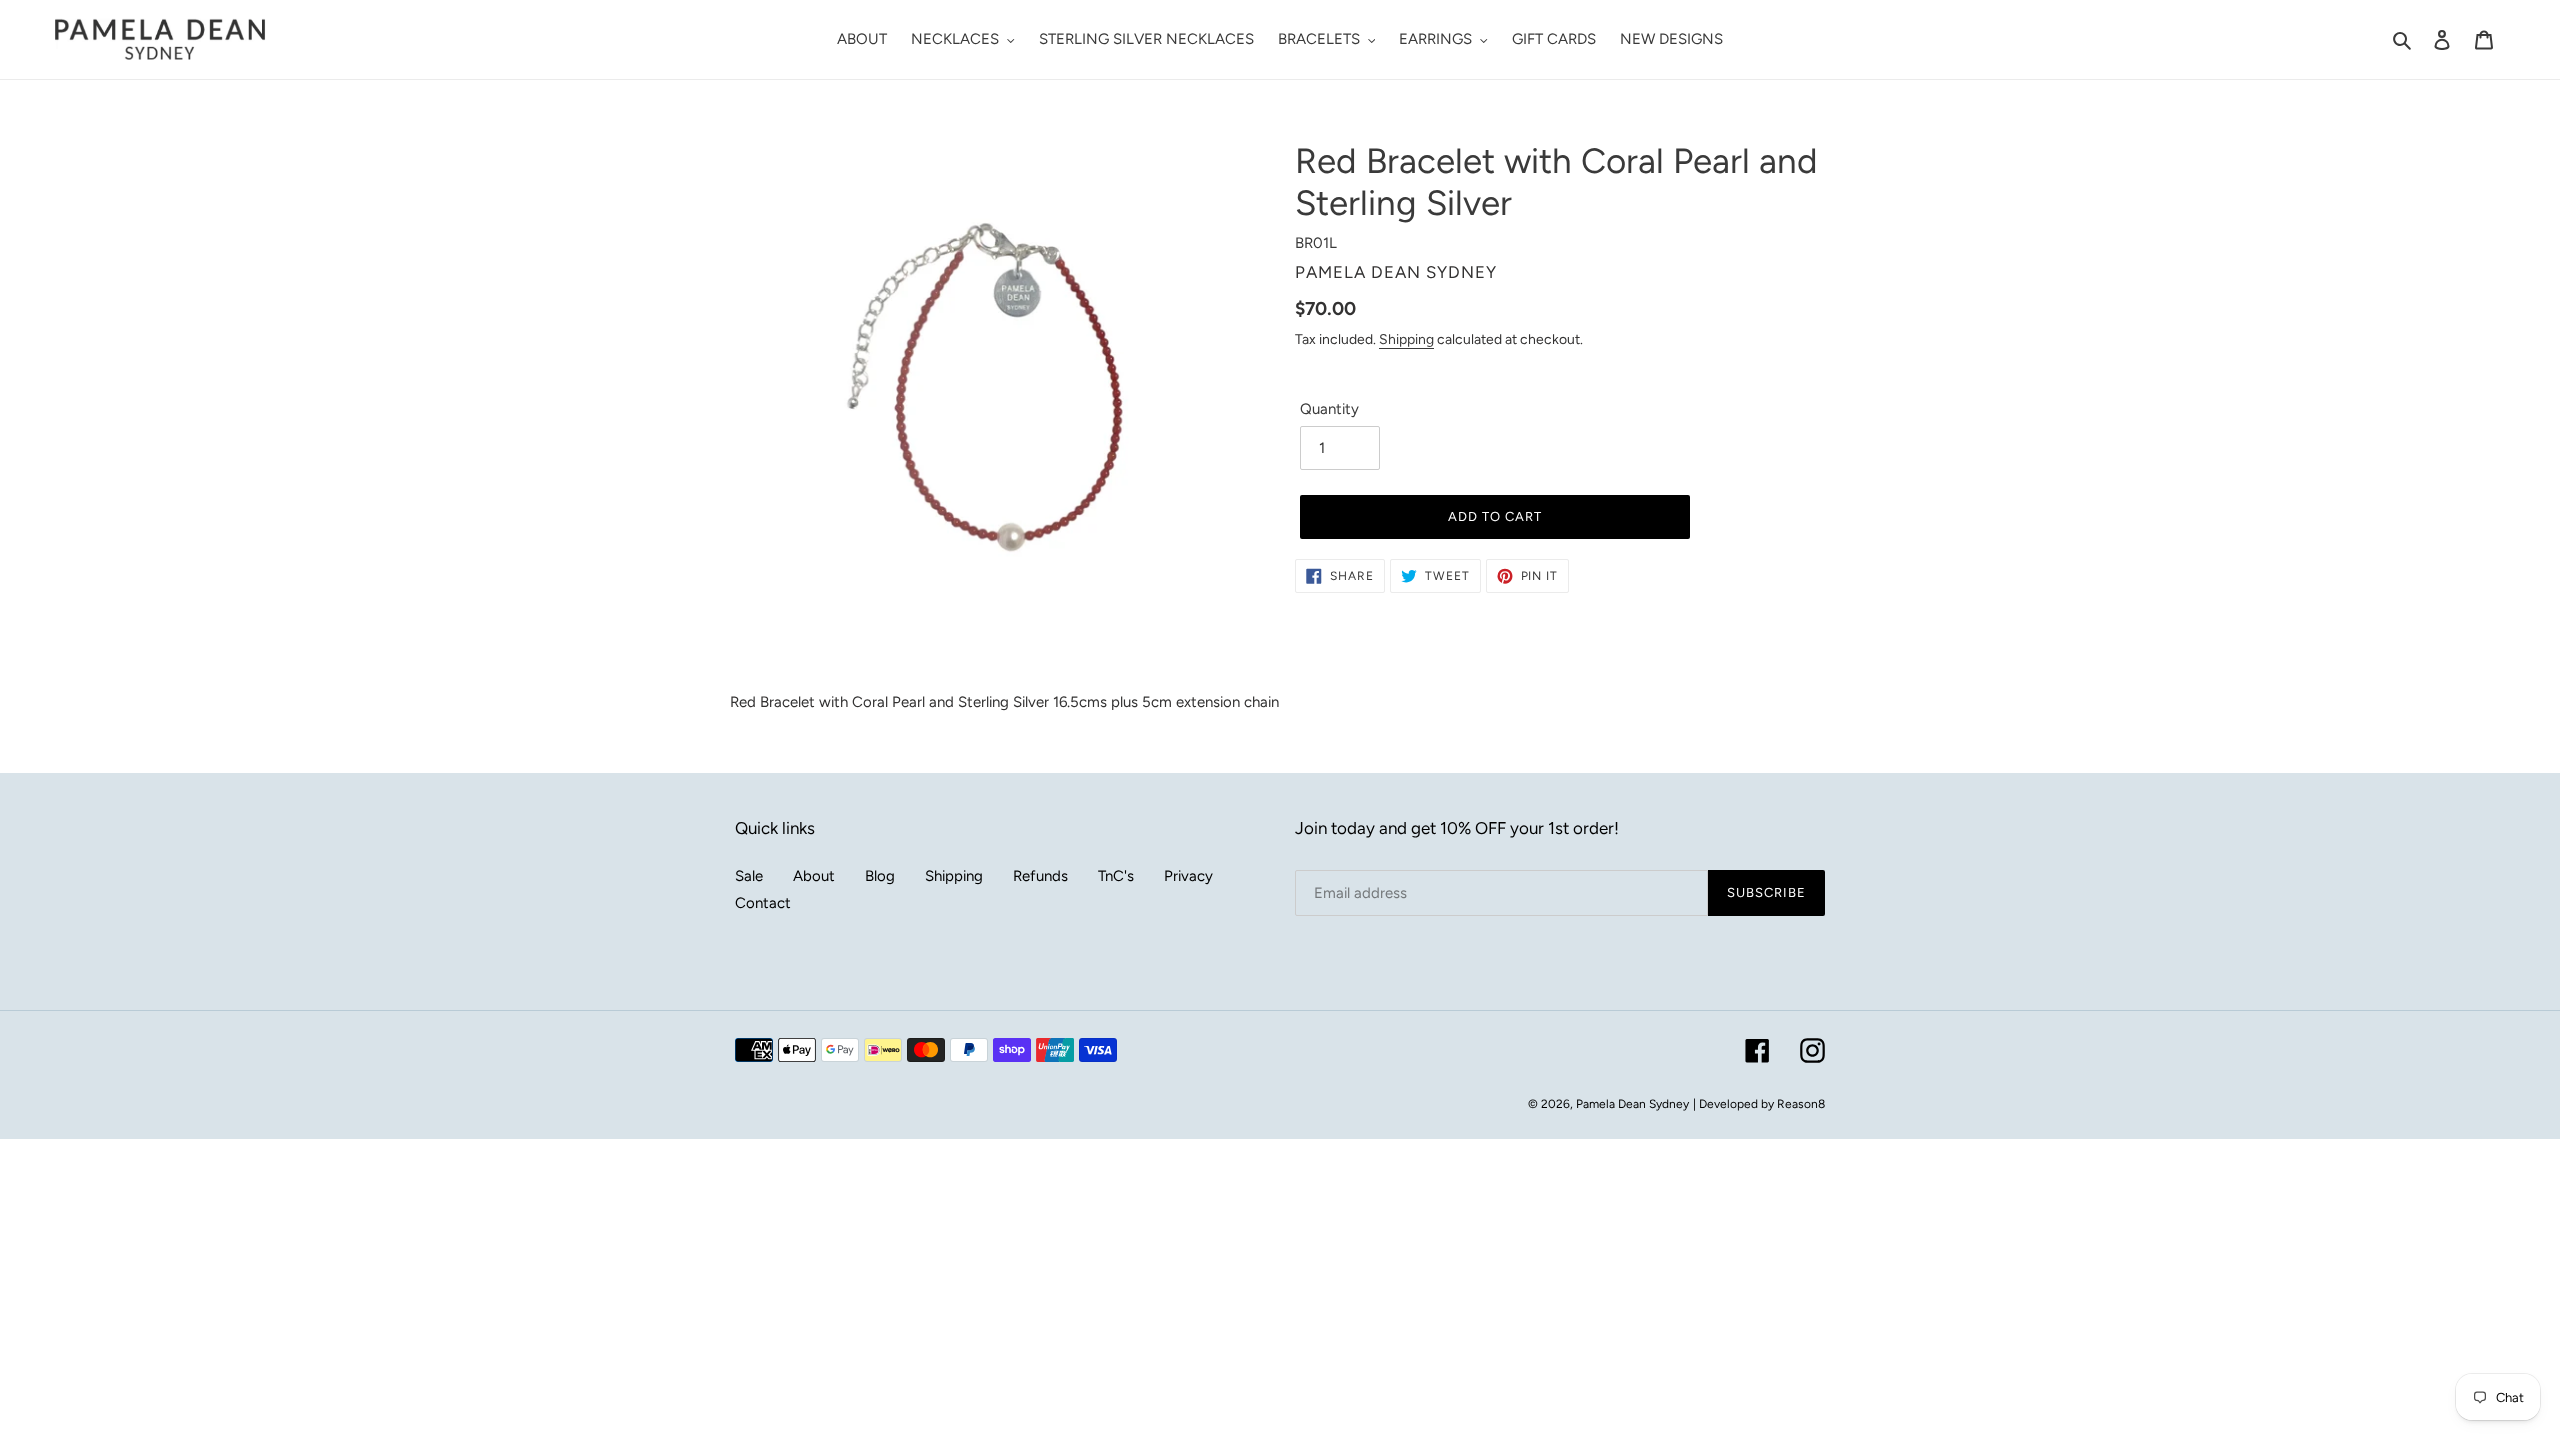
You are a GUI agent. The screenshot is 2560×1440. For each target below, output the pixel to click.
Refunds (1040, 876)
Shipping (1406, 339)
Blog (880, 876)
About (814, 876)
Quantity (1329, 409)
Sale (749, 876)
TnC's (1116, 876)
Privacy (1188, 876)
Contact (763, 903)
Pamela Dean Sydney (1632, 1104)
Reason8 (1801, 1104)
